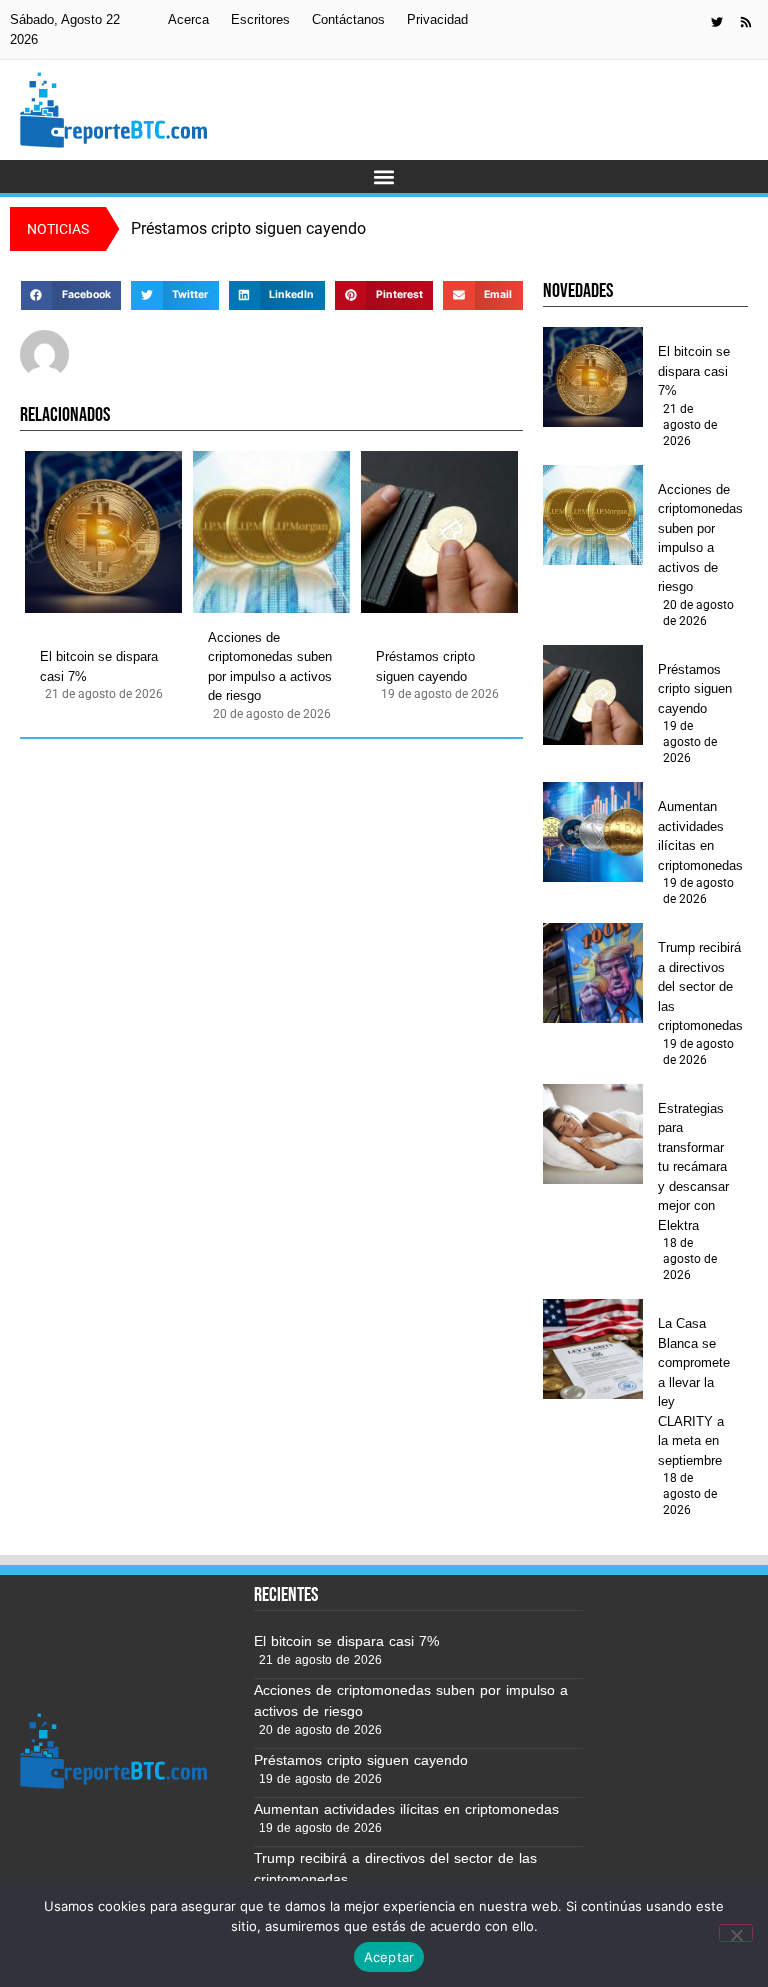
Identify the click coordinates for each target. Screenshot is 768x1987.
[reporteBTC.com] (746, 22)
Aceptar (389, 1957)
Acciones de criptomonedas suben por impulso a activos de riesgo (270, 667)
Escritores (260, 19)
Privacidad (437, 19)
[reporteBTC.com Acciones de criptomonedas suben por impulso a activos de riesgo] (271, 532)
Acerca (188, 19)
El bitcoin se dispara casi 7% (99, 666)
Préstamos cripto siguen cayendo (425, 666)
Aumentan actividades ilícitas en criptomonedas (700, 836)
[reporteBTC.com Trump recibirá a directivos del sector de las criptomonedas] (593, 973)
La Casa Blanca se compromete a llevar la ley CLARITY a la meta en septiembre (694, 1392)
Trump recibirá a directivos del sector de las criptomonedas (700, 986)
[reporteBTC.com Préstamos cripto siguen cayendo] (439, 532)
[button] (384, 176)
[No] (736, 1933)
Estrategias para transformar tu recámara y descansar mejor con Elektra (693, 1167)
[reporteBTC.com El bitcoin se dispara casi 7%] (103, 532)
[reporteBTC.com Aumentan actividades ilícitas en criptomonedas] (593, 832)
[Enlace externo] (717, 22)
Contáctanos (348, 19)
